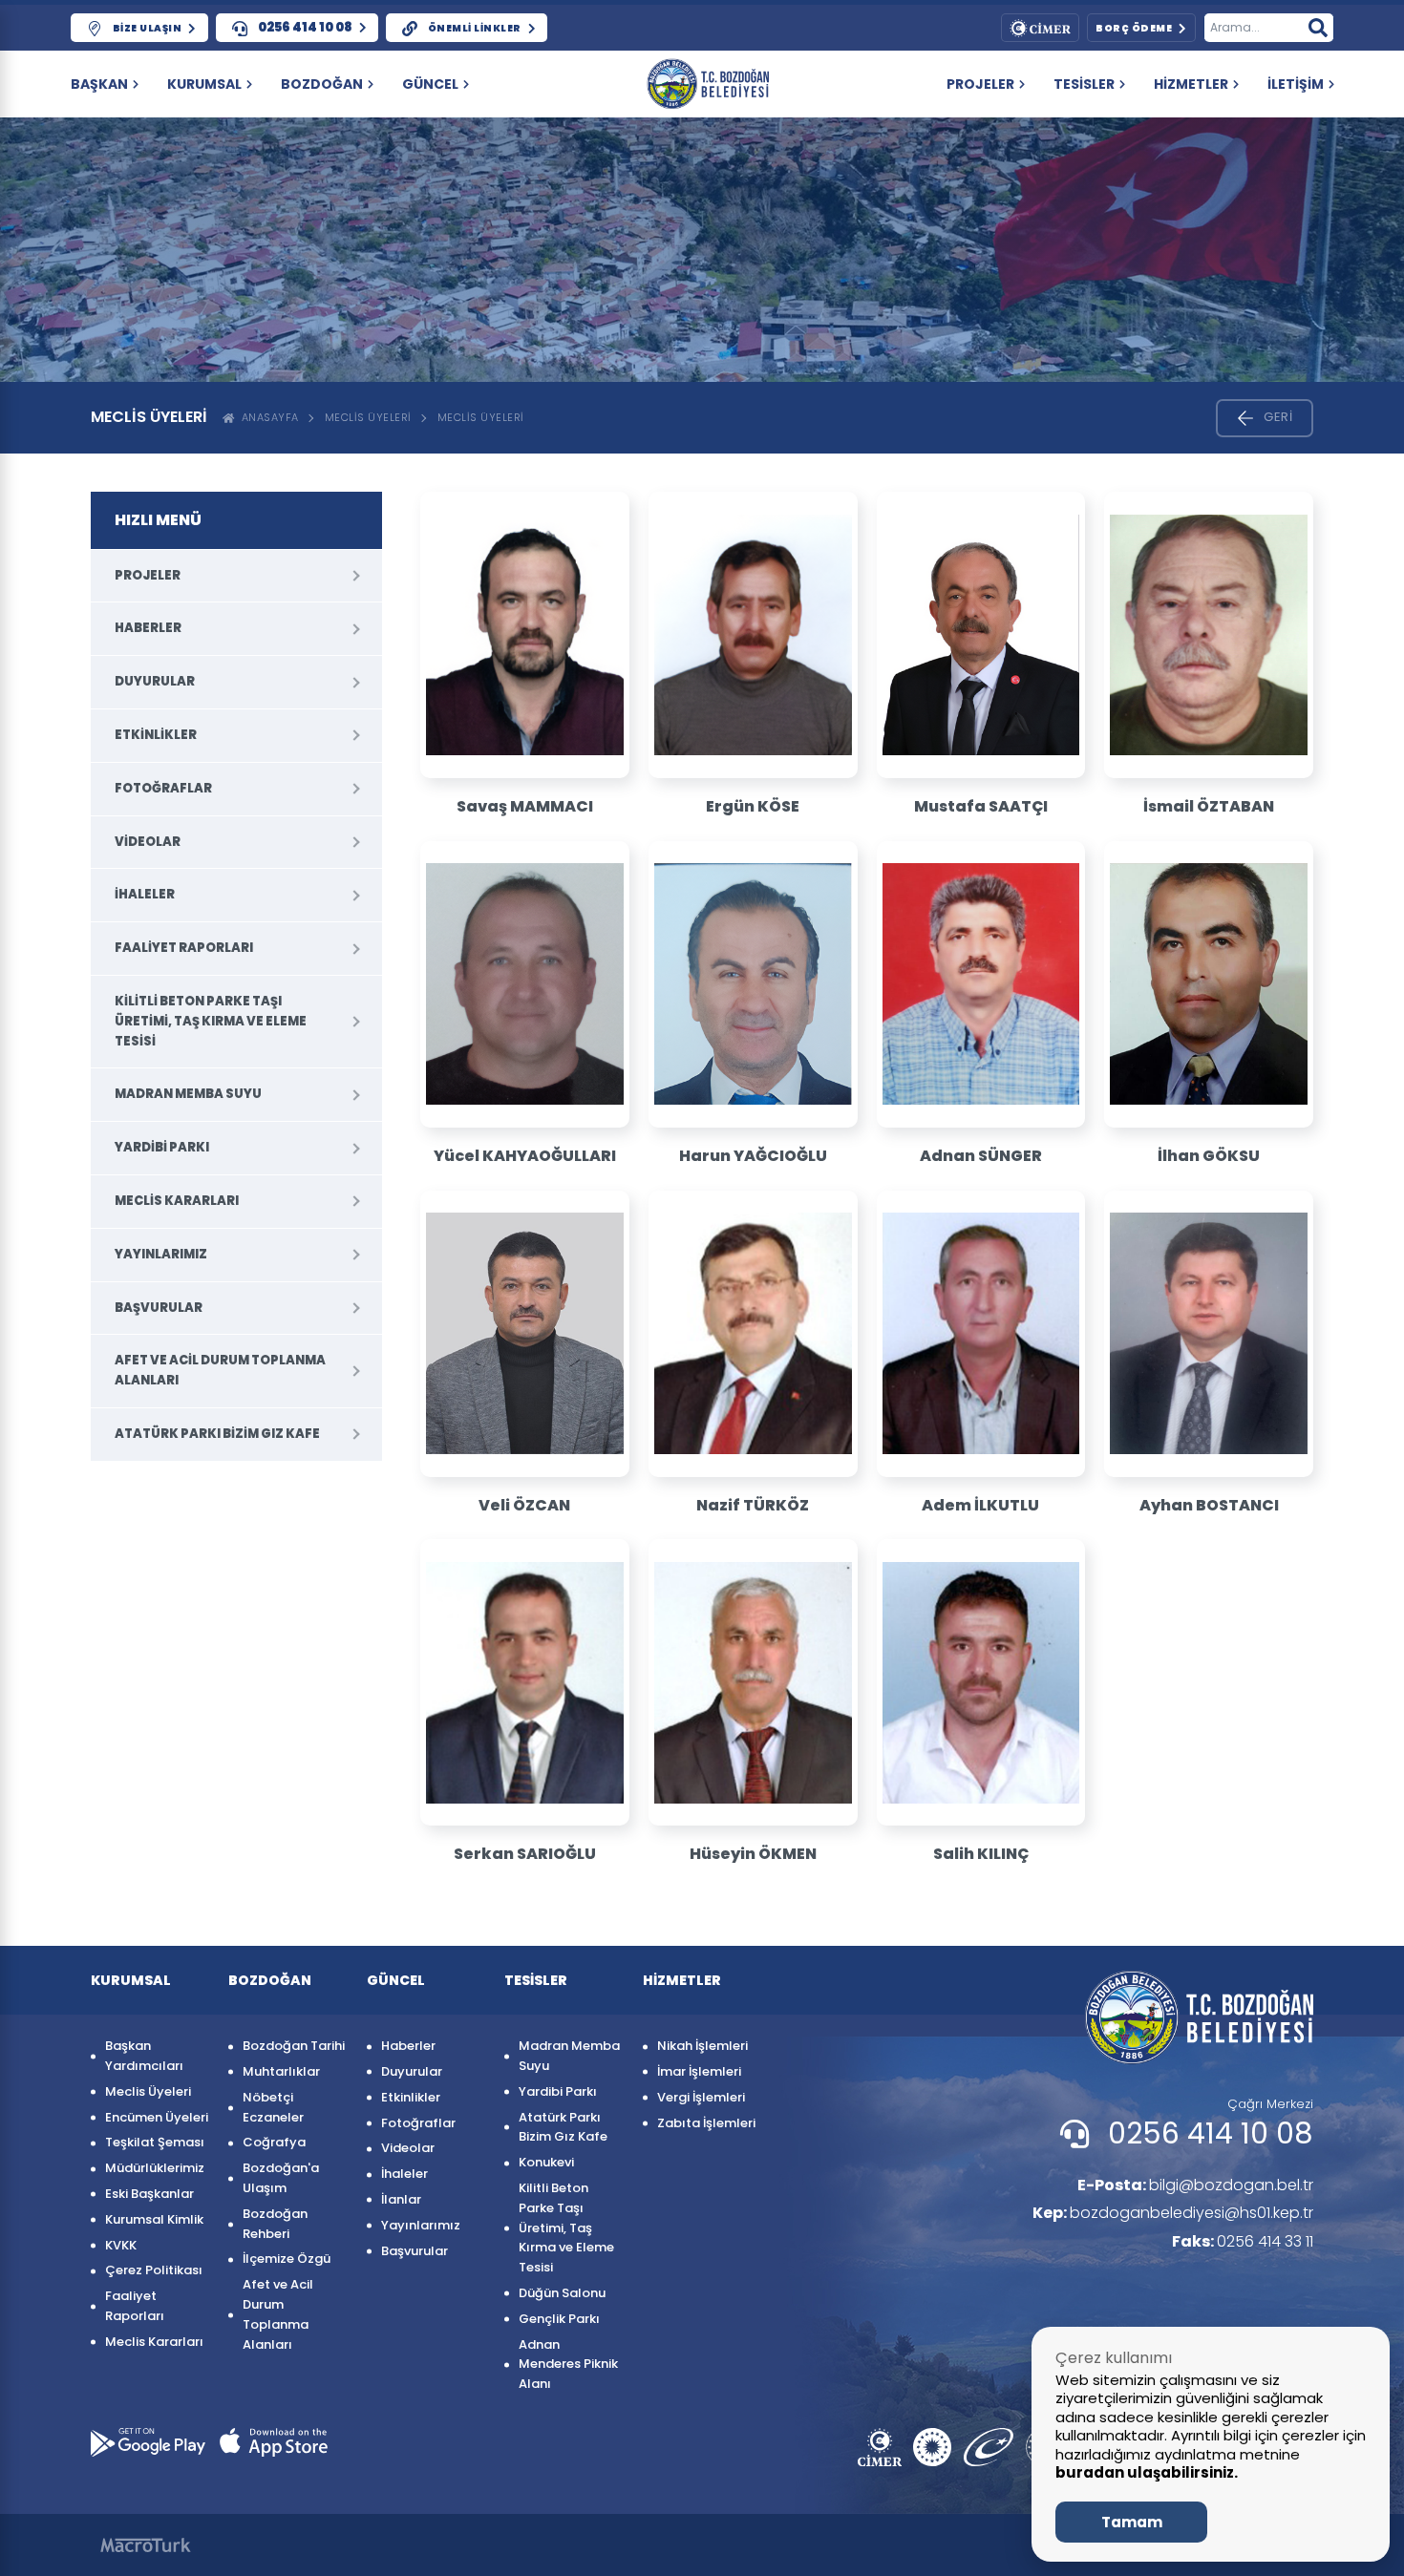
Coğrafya (274, 2142)
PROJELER (980, 84)
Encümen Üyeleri (157, 2117)
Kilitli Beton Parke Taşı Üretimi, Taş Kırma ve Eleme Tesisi (211, 1021)
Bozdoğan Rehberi (275, 2224)
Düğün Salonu (562, 2293)
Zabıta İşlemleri (706, 2123)
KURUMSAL (204, 84)
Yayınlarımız (161, 1254)
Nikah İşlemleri (702, 2046)
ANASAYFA (267, 417)
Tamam (1132, 2522)
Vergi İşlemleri (701, 2097)
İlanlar (401, 2199)
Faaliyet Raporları (184, 948)
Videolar (148, 842)
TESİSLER (1084, 84)
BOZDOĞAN (322, 84)
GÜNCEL (430, 84)
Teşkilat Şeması (155, 2142)
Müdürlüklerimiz (155, 2168)
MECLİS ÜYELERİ (481, 417)
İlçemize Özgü (287, 2259)
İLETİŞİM (1296, 84)
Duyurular (155, 681)
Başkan (99, 84)
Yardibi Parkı (162, 1147)
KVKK (121, 2245)
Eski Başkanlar (149, 2194)
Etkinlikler (156, 735)
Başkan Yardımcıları (144, 2056)
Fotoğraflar (163, 788)
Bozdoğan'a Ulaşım (281, 2178)
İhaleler (145, 894)
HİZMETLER (1191, 84)
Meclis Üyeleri (368, 417)
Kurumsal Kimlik (154, 2219)
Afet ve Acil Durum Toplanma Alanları (220, 1370)
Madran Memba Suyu (188, 1094)
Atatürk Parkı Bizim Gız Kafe (217, 1434)
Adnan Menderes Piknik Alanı (568, 2365)
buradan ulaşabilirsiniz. (1147, 2472)
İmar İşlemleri (699, 2071)
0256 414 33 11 (1243, 2241)
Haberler (148, 628)
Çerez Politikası (154, 2270)
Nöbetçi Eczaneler (273, 2107)
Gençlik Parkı (559, 2319)
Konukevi (546, 2162)
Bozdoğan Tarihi (294, 2046)
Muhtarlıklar (281, 2071)
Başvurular (159, 1308)
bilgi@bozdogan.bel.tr (1195, 2185)
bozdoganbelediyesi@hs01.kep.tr (1173, 2213)
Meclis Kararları (177, 1201)
